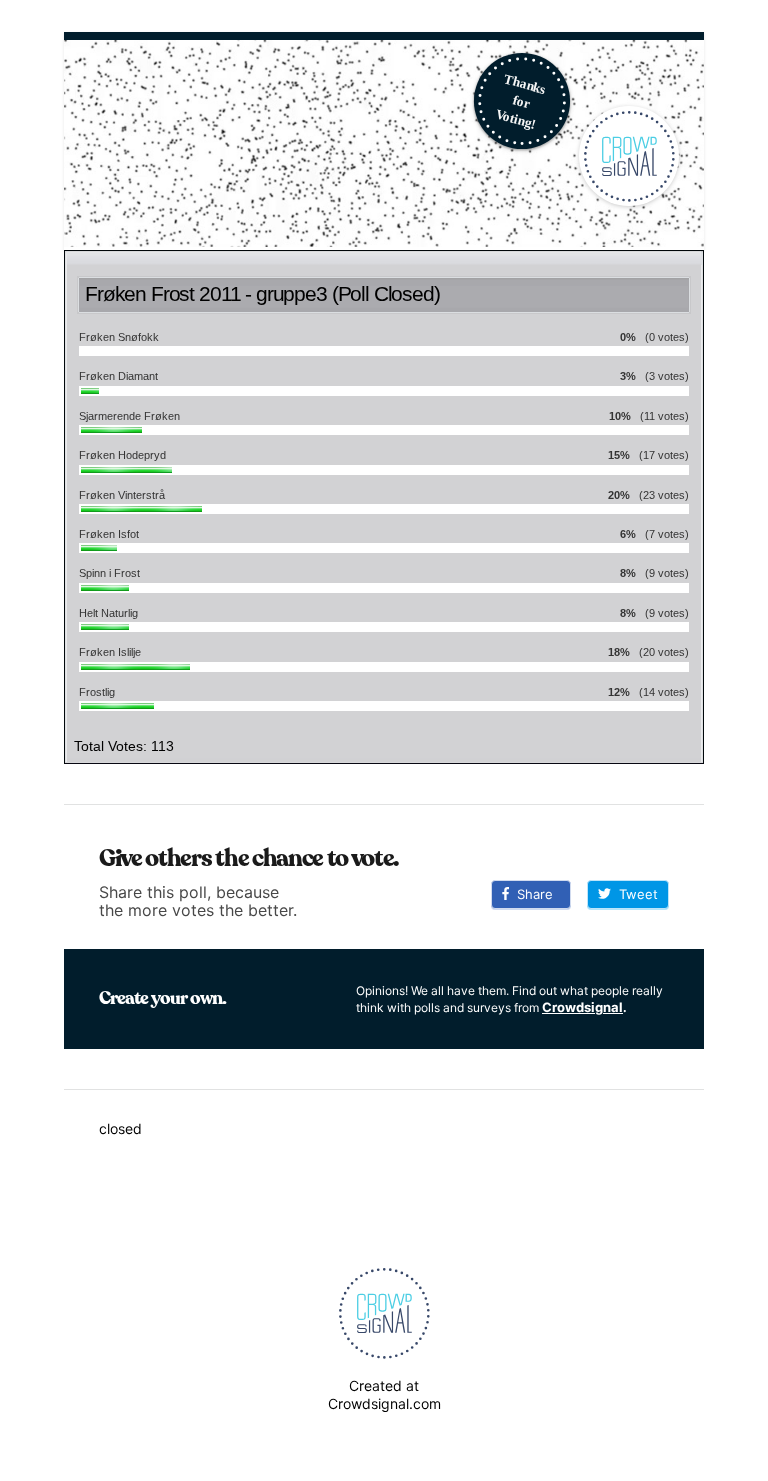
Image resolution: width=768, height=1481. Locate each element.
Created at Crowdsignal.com (384, 1394)
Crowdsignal (582, 1007)
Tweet (634, 894)
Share (531, 894)
